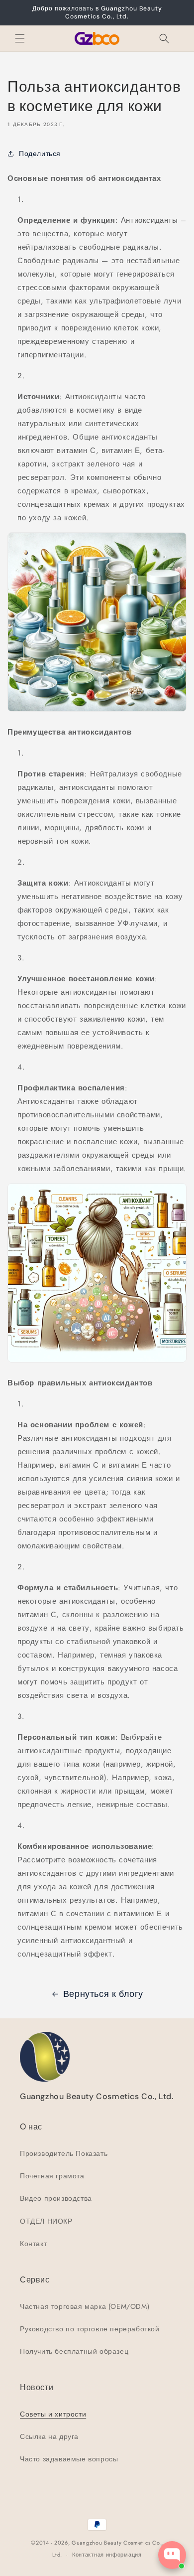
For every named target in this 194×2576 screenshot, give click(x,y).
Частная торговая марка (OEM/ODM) (85, 2306)
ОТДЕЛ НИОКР (46, 2221)
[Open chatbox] (172, 2555)
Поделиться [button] (40, 153)
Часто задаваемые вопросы (69, 2459)
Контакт (33, 2244)
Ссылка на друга (49, 2436)
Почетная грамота (52, 2176)
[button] (20, 38)
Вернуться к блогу (103, 1994)
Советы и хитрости (53, 2414)
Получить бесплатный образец (74, 2351)
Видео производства (56, 2198)
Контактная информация (107, 2555)
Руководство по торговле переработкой (90, 2329)
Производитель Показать (64, 2153)
